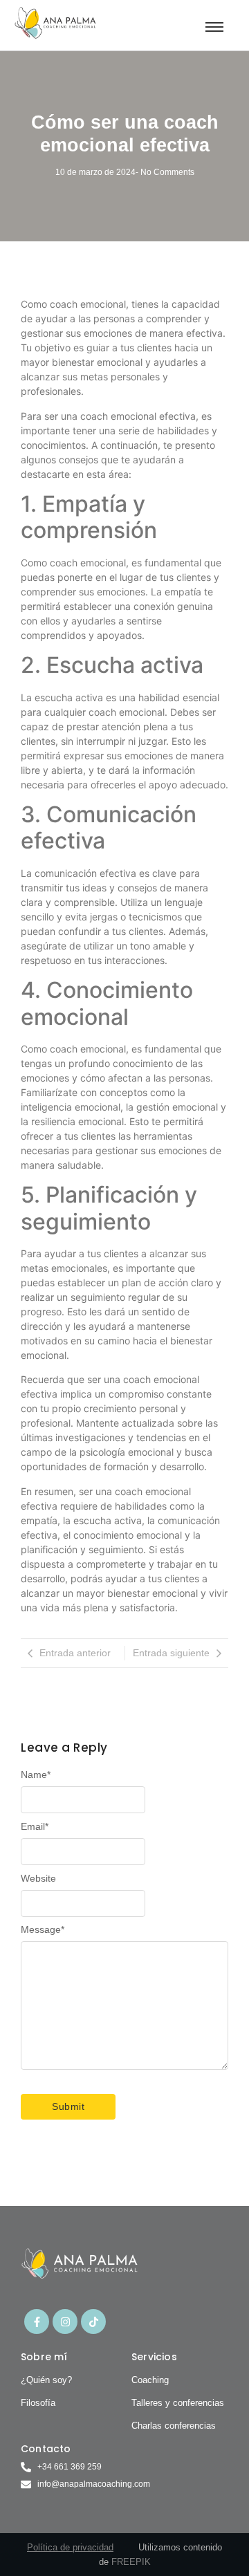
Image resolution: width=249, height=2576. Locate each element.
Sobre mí (44, 2357)
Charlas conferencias (174, 2426)
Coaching (150, 2380)
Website (38, 1878)
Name (36, 1775)
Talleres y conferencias (178, 2403)
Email (35, 1826)
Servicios (154, 2357)
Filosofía (38, 2403)
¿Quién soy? (46, 2380)
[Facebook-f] (37, 2322)
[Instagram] (65, 2322)
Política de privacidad (70, 2547)
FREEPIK (131, 2562)
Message (43, 1929)
